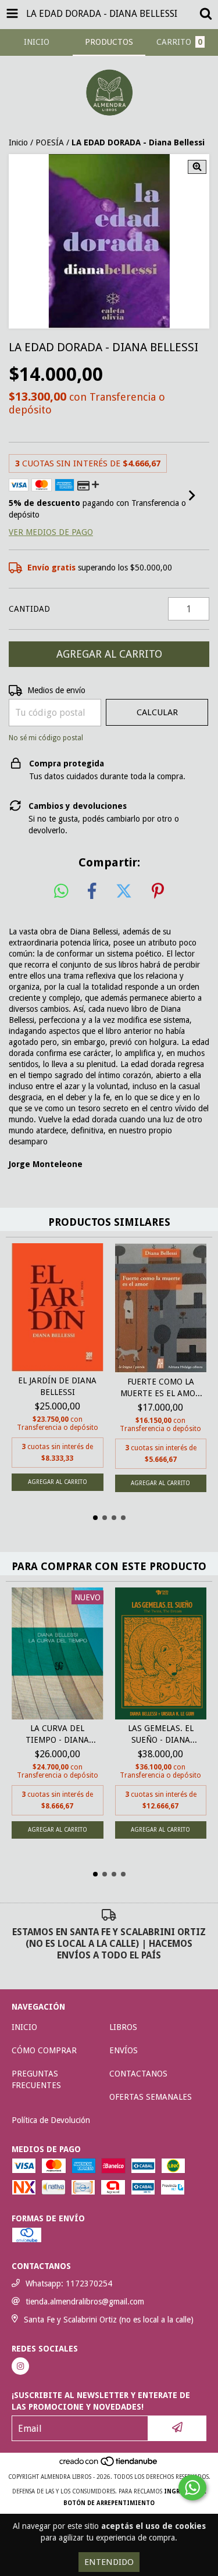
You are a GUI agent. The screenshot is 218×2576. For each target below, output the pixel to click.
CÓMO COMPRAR (44, 2050)
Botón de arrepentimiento (109, 2503)
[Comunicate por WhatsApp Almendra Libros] (192, 2488)
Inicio (18, 142)
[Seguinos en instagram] (20, 2366)
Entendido (109, 2562)
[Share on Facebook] (92, 891)
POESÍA (50, 142)
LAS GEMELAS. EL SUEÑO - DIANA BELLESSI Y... (161, 1735)
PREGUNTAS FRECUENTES (36, 2079)
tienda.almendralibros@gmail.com (85, 2302)
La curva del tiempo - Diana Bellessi (57, 1735)
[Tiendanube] (109, 2465)
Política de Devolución (51, 2120)
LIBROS (123, 2027)
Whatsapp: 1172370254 (69, 2284)
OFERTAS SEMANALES (151, 2097)
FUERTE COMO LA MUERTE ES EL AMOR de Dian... (160, 1388)
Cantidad (29, 609)
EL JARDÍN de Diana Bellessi (57, 1386)
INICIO (24, 2027)
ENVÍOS (124, 2050)
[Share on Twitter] (124, 891)
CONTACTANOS (138, 2074)
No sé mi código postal (46, 738)
